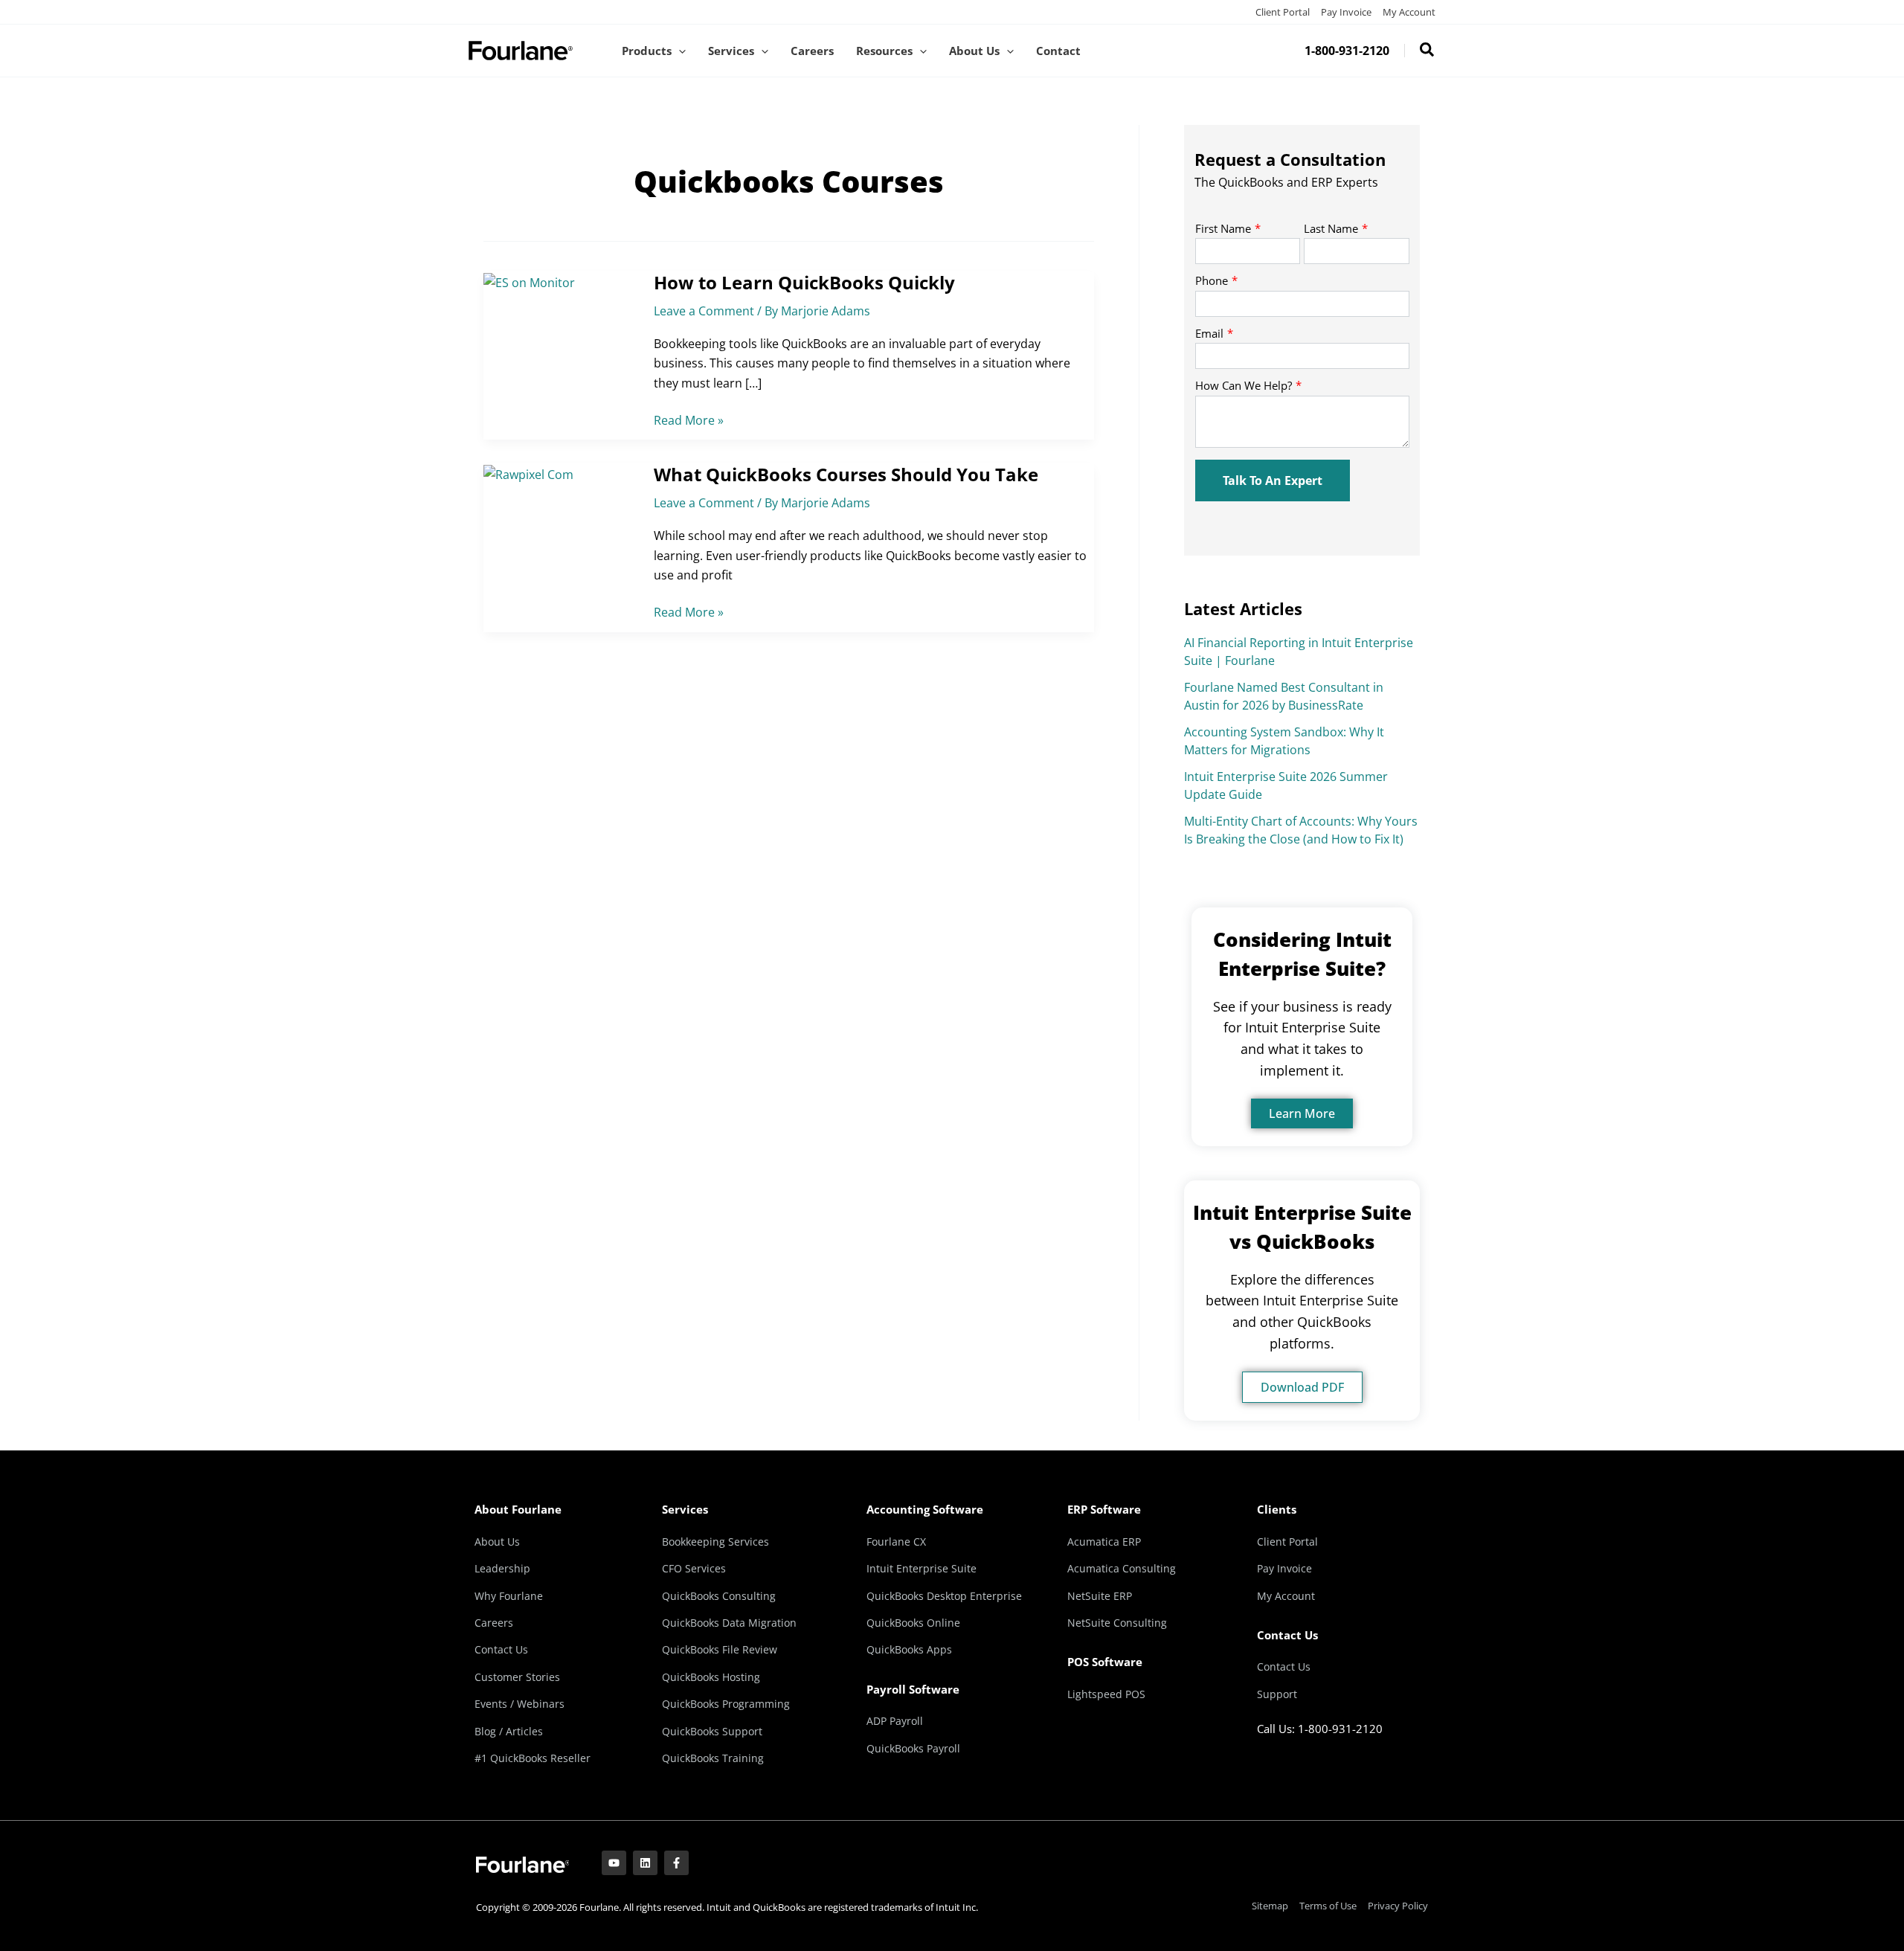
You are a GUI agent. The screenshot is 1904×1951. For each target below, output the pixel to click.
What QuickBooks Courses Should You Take (846, 474)
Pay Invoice (1346, 12)
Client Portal (1283, 12)
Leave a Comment (704, 311)
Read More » (689, 420)
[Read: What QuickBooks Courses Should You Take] (528, 473)
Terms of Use (1328, 1906)
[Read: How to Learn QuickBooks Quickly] (529, 281)
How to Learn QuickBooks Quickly (804, 282)
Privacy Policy (1398, 1906)
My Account (1409, 12)
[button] (679, 51)
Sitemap (1270, 1906)
